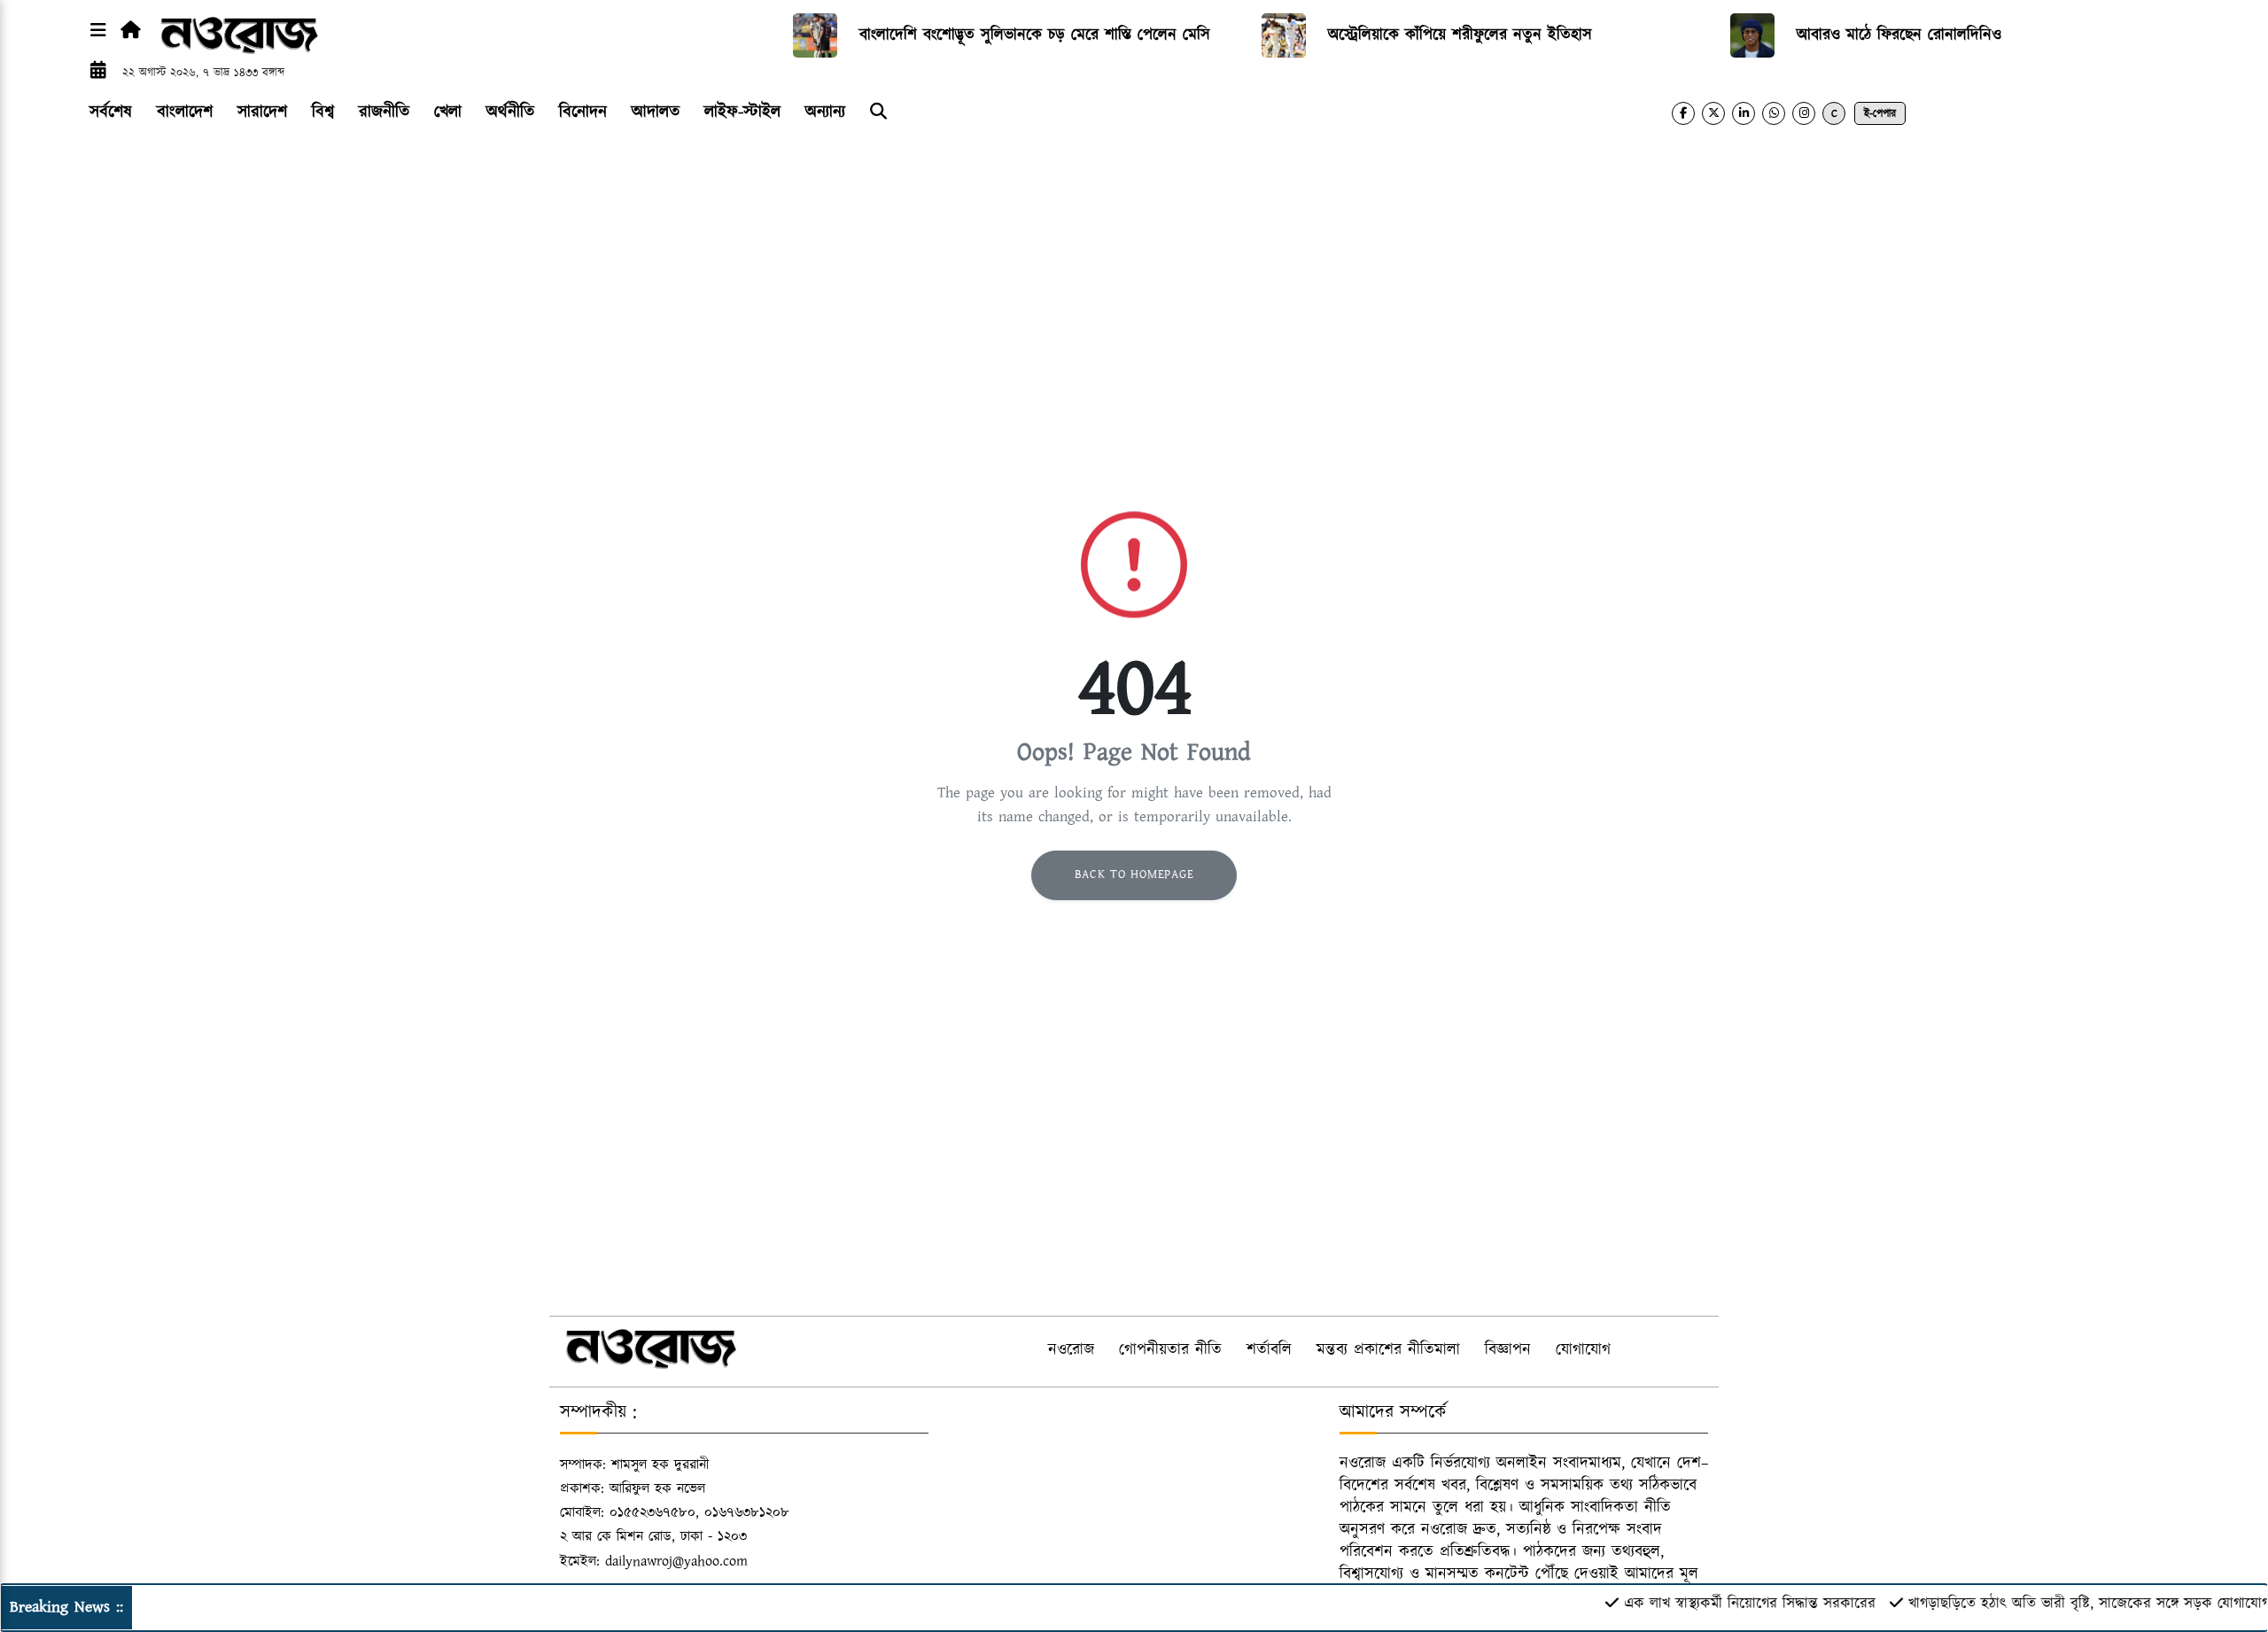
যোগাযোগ (1583, 1350)
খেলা (448, 112)
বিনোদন (583, 112)
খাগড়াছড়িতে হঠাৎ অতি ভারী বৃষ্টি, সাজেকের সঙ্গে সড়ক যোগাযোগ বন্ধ (2064, 1604)
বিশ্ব (323, 112)
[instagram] (1804, 113)
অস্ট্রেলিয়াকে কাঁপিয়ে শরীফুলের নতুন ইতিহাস (1460, 35)
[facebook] (1683, 113)
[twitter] (1713, 113)
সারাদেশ (262, 112)
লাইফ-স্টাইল (742, 112)
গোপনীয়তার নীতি (1170, 1350)
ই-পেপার (1880, 114)
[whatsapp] (1774, 113)
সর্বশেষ (111, 112)
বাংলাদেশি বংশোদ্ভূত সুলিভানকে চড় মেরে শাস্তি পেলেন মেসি (1035, 35)
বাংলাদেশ (185, 112)
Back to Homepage (1134, 874)
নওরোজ (1071, 1350)
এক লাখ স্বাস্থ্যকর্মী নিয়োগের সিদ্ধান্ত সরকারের (1713, 1604)
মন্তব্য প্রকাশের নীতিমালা (1388, 1350)
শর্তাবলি (1269, 1350)
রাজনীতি (384, 112)
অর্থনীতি (510, 112)
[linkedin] (1744, 113)
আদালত (656, 112)
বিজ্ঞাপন (1508, 1350)
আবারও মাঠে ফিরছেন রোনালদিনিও (1899, 35)
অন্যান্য (825, 112)
